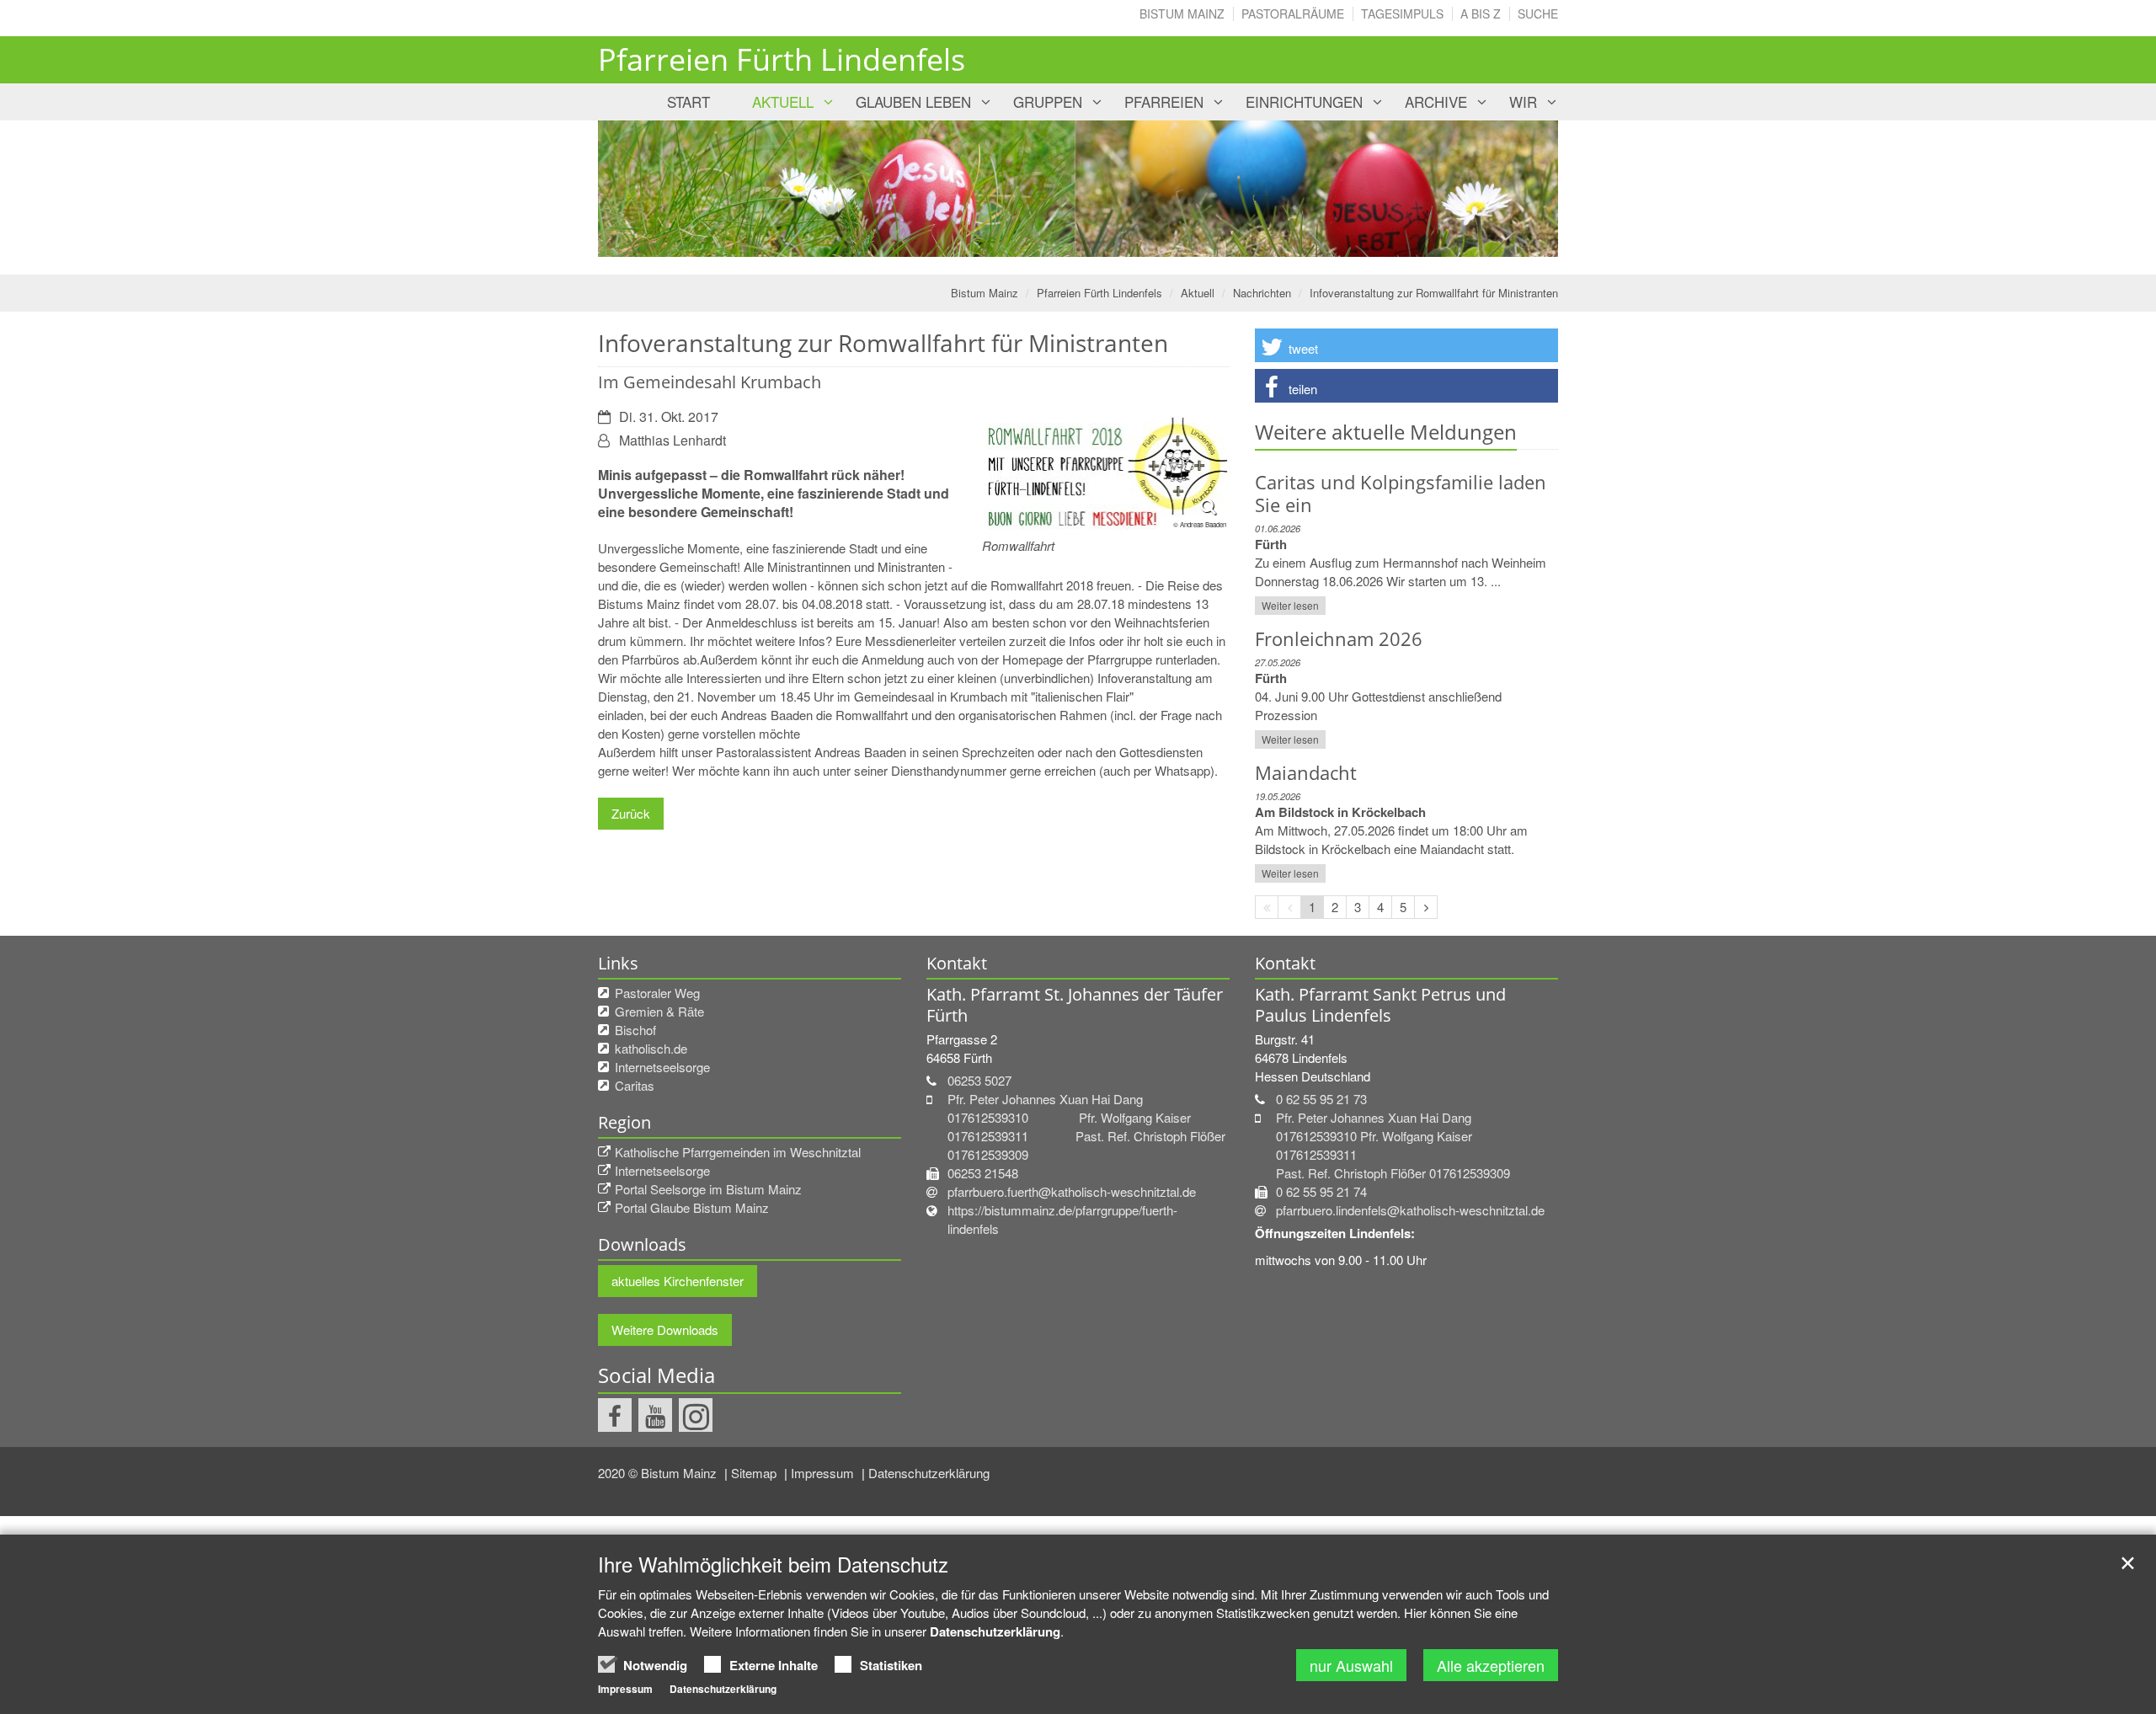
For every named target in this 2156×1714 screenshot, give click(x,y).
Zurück (631, 813)
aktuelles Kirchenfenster (678, 1281)
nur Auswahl (1351, 1665)
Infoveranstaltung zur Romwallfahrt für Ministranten (1434, 293)
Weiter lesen (1290, 605)
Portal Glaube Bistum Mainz (692, 1207)
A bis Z (1481, 13)
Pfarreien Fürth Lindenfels (1099, 293)
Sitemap (755, 1473)
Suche (1538, 13)
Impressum (824, 1473)
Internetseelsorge (662, 1067)
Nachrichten (1262, 293)
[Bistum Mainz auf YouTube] (655, 1415)
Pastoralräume (1293, 13)
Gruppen (1048, 101)
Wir (1523, 101)
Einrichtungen (1304, 101)
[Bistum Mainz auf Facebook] (615, 1415)
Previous (640, 189)
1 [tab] (1065, 241)
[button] (1406, 345)
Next (1516, 189)
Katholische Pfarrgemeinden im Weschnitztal (738, 1152)
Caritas (635, 1085)
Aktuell (783, 101)
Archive (1436, 101)
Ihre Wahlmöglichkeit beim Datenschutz (773, 1564)
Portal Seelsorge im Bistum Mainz (708, 1189)
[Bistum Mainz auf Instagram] (696, 1415)
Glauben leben (913, 101)
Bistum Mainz (1182, 13)
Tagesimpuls (1402, 13)
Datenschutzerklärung (929, 1473)
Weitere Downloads (665, 1330)
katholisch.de (651, 1048)
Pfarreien (1164, 101)
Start (688, 101)
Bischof (635, 1030)
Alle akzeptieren (1491, 1665)
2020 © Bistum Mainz (659, 1473)
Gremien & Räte (659, 1011)
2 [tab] (1091, 241)
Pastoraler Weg (657, 993)
